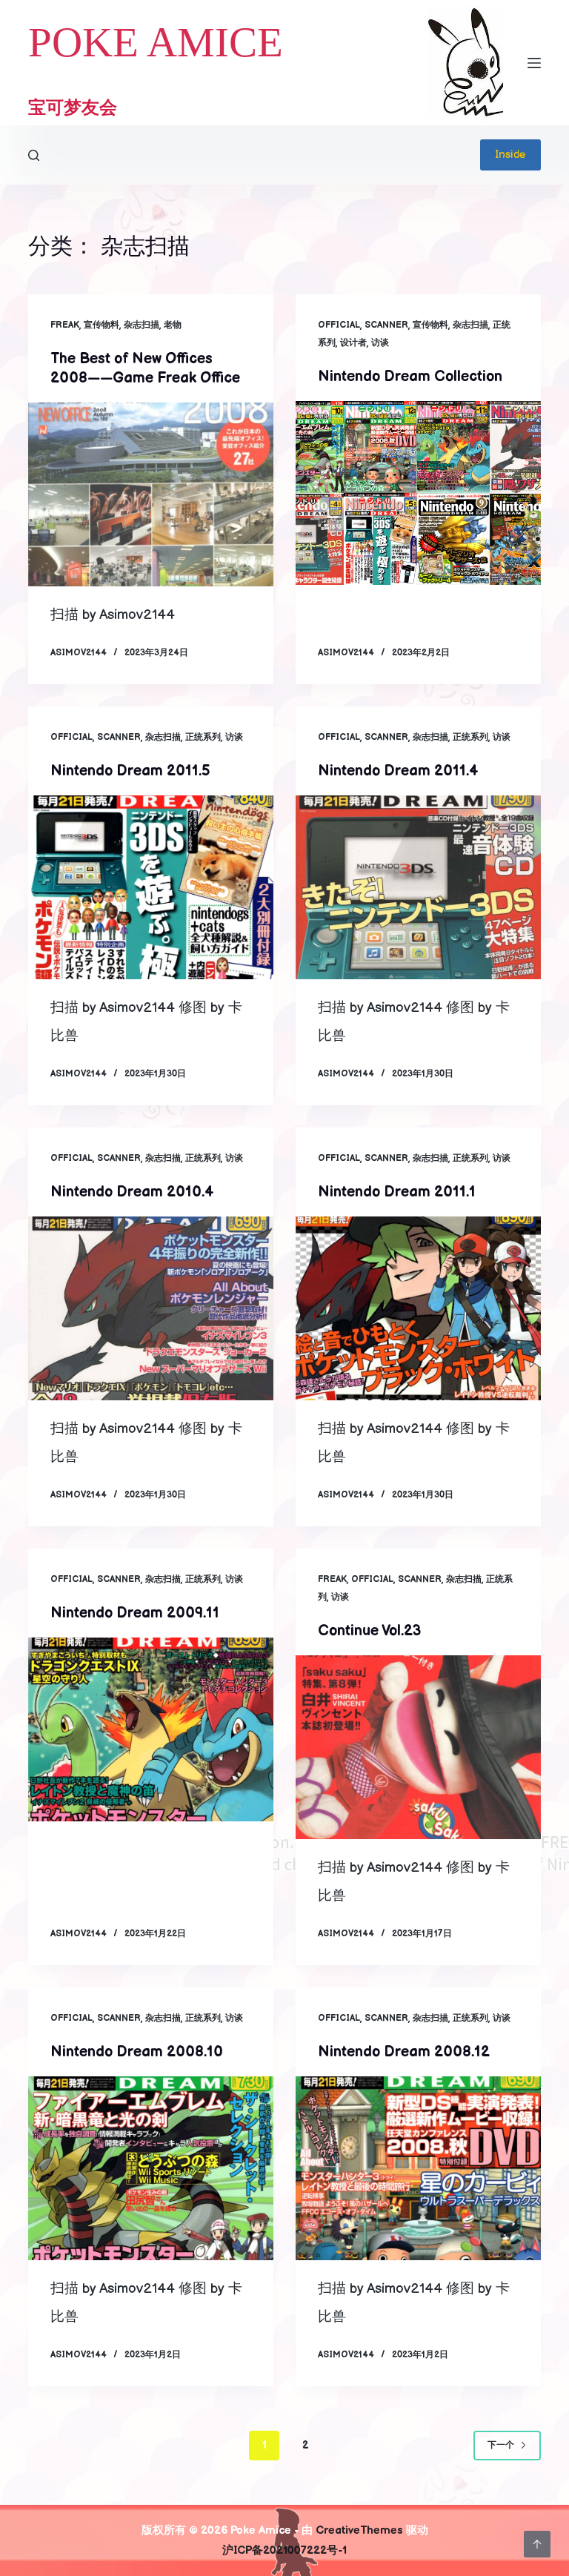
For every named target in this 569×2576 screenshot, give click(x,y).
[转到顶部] (537, 2544)
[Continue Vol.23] (418, 1747)
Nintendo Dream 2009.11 (135, 1613)
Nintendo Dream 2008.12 (404, 2052)
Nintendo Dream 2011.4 (398, 771)
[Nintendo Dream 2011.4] (418, 887)
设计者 (353, 343)
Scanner (386, 325)
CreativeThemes (359, 2530)
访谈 (380, 343)
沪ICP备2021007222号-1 (284, 2550)
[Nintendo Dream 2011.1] (418, 1308)
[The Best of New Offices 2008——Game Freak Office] (151, 494)
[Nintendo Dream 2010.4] (151, 1308)
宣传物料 (102, 325)
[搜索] (34, 155)
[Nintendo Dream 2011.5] (151, 887)
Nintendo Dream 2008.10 (137, 2052)
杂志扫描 (142, 325)
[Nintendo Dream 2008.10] (151, 2168)
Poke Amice (156, 42)
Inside (510, 155)
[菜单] (534, 63)
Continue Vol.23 (369, 1631)
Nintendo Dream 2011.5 (130, 771)
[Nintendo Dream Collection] (418, 493)
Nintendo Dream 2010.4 (132, 1192)
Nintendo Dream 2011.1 (397, 1192)
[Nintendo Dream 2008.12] (418, 2168)
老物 (173, 325)
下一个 (501, 2445)
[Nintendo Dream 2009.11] (151, 1729)
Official (339, 325)
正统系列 (203, 737)
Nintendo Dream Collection (410, 377)
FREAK (65, 325)
